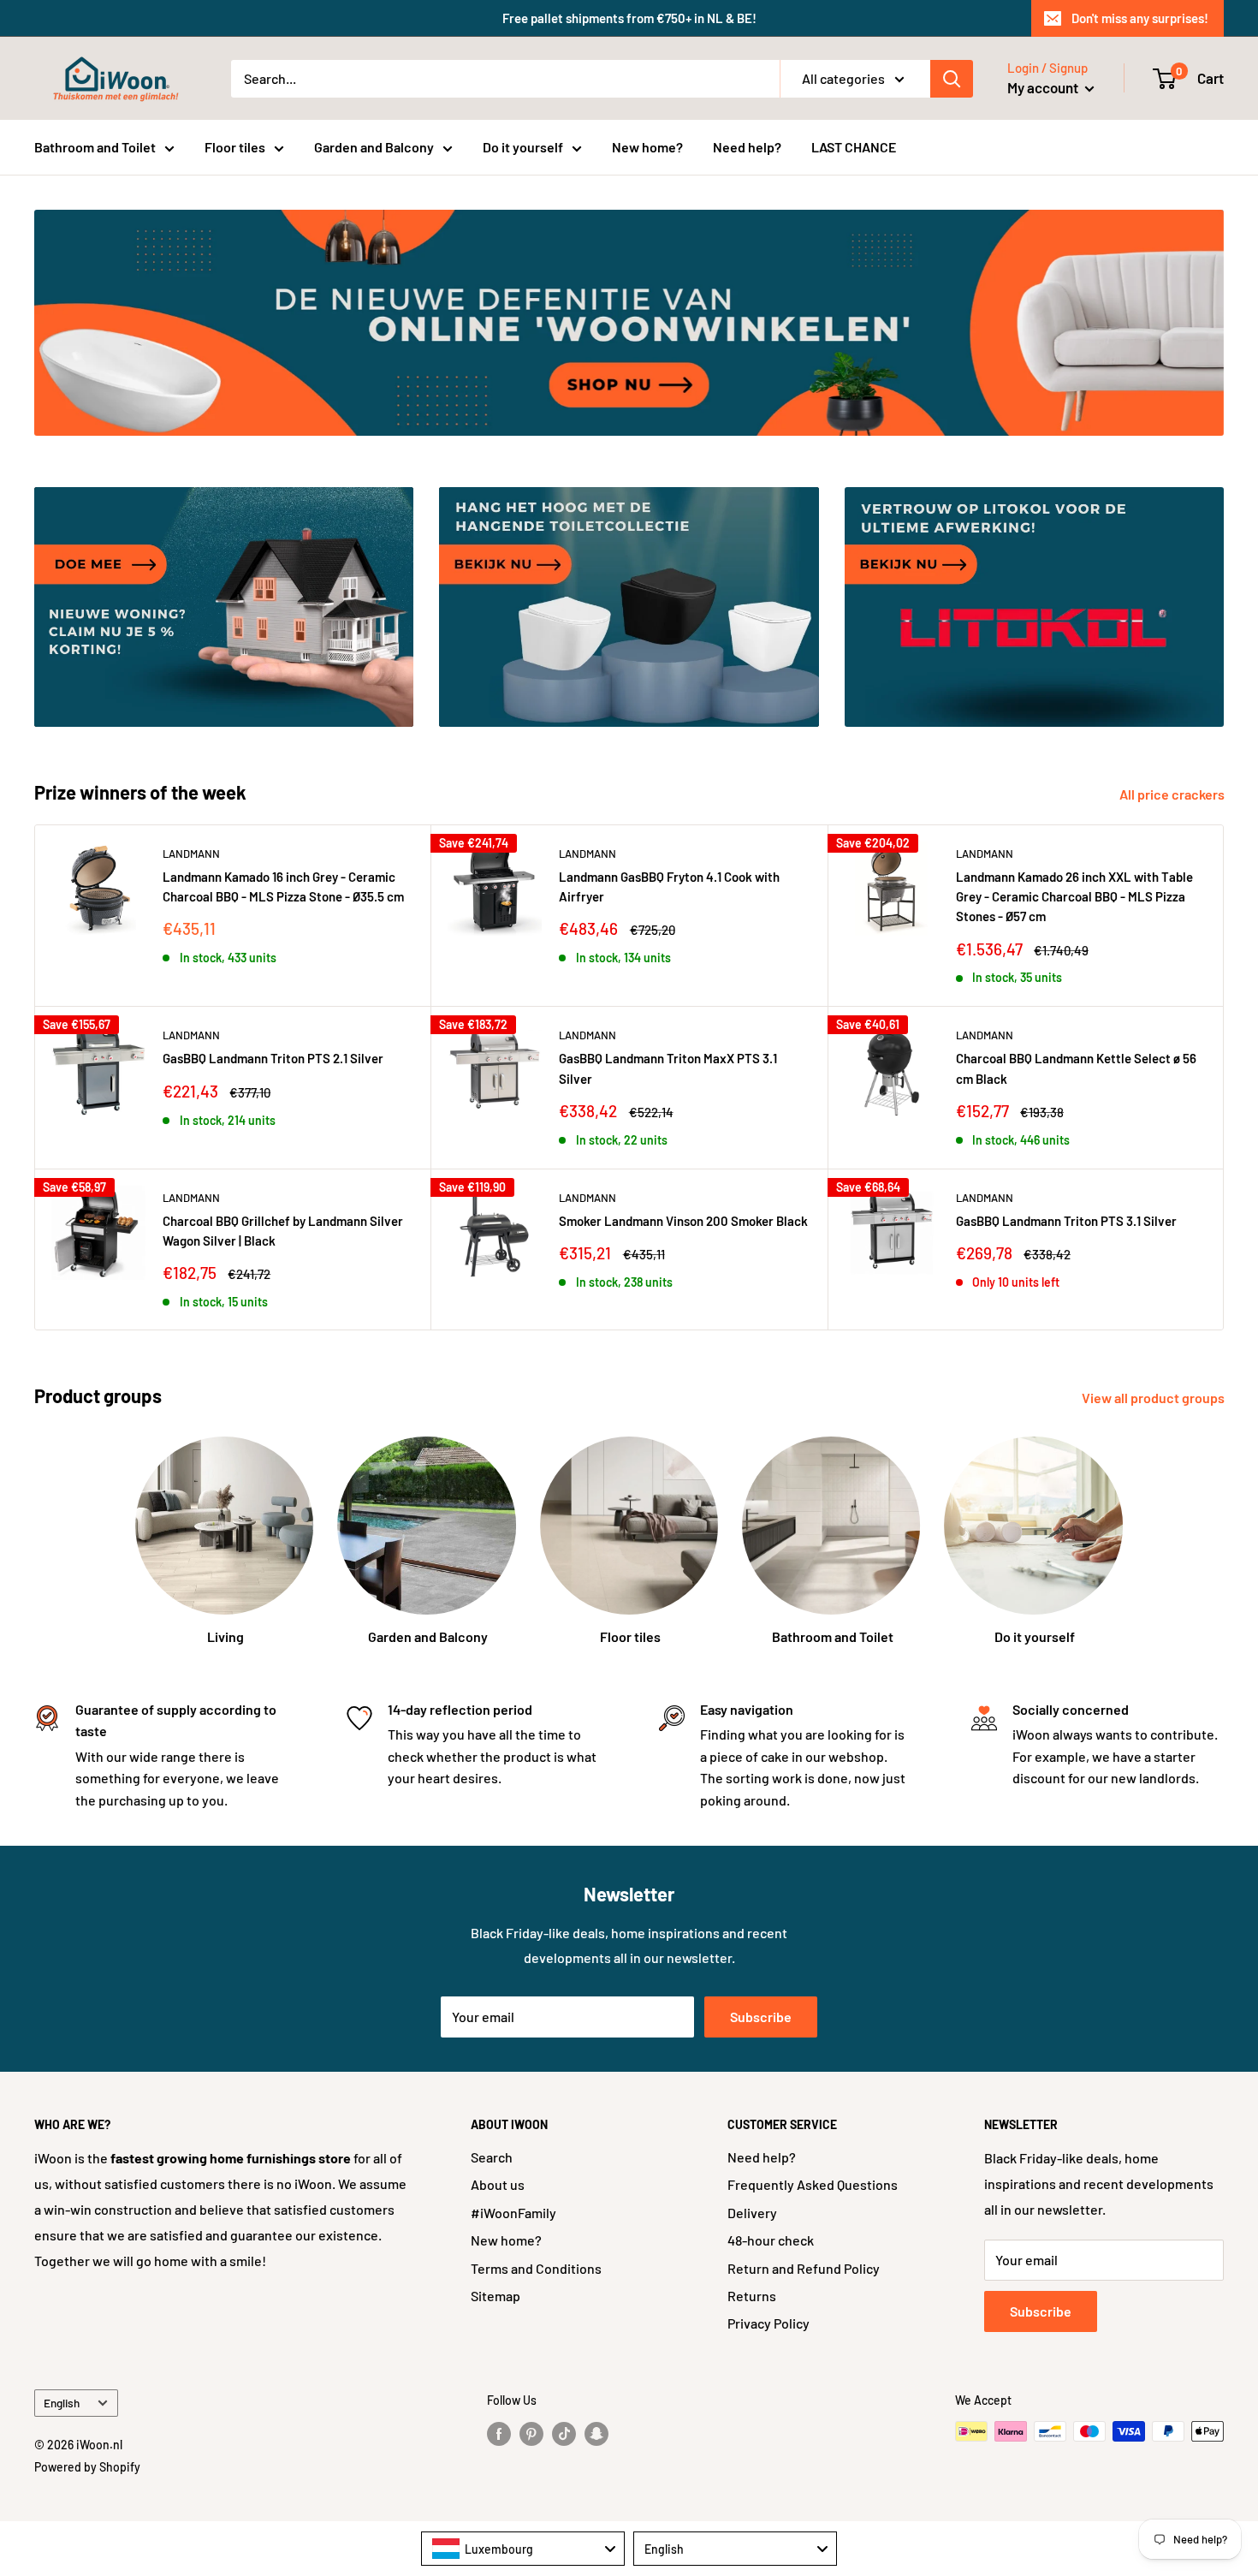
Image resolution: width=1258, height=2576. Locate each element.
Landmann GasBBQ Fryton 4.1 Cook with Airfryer (669, 886)
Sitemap (495, 2296)
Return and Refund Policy (804, 2268)
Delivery (752, 2213)
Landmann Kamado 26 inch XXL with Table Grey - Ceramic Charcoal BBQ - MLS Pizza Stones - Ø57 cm (1074, 897)
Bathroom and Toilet (95, 147)
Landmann (191, 854)
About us (498, 2184)
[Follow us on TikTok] (564, 2433)
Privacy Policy (768, 2323)
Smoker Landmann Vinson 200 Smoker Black (683, 1221)
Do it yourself (523, 147)
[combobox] (523, 2549)
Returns (752, 2296)
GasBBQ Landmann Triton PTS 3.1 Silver (1066, 1221)
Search (492, 2157)
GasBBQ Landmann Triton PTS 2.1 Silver (273, 1058)
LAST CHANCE (854, 147)
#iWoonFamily (513, 2213)
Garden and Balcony (374, 147)
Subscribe (761, 2017)
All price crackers (1173, 794)
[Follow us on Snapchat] (596, 2433)
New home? (647, 147)
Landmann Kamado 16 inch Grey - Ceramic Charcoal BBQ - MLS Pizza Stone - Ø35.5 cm (283, 886)
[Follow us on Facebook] (499, 2433)
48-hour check (771, 2240)
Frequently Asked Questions (813, 2184)
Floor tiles (235, 147)
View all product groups (1154, 1398)
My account (1044, 87)
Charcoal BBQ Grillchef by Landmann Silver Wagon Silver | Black (283, 1231)
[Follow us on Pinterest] (531, 2433)
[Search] (952, 79)
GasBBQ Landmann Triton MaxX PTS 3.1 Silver (668, 1068)
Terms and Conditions (536, 2268)
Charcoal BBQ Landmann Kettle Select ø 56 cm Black (1076, 1068)
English (62, 2403)
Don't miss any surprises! (1140, 18)
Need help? (747, 147)
